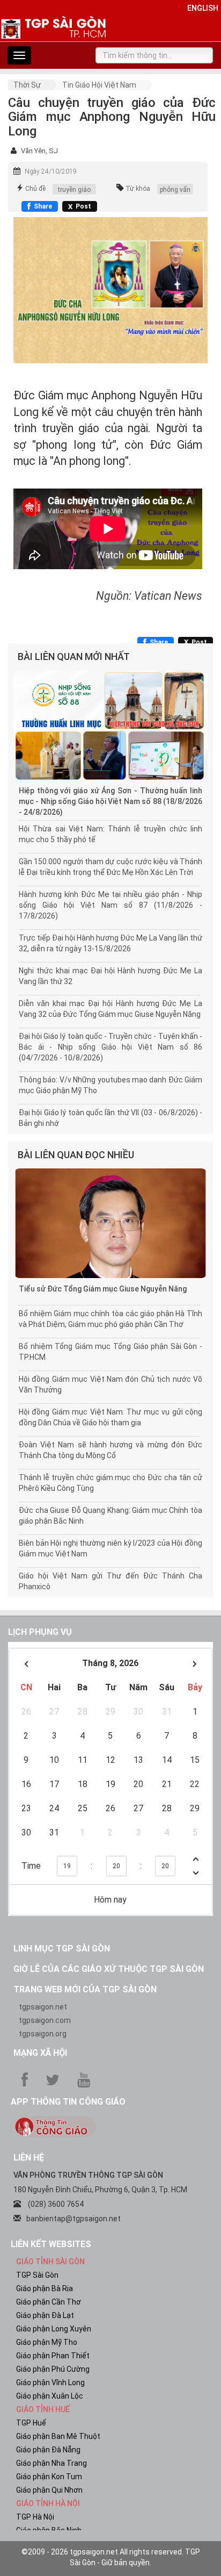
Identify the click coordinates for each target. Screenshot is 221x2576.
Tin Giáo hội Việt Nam (99, 85)
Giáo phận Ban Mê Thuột (58, 2436)
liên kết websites (51, 2244)
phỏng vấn (175, 190)
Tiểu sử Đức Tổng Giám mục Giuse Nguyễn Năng (103, 1289)
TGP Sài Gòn (37, 2275)
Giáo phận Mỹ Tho (47, 2342)
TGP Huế (31, 2423)
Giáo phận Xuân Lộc (50, 2396)
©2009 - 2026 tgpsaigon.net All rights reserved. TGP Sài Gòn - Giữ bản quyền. (111, 2557)
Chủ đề (35, 189)
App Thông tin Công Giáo (68, 2102)
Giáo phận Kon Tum (49, 2477)
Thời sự (27, 85)
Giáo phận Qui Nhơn (49, 2490)
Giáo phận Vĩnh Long (50, 2383)
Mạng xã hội (40, 2053)
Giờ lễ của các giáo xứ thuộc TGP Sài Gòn (109, 1969)
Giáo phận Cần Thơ (49, 2302)
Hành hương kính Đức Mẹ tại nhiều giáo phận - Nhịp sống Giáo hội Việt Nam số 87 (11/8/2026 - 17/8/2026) (110, 905)
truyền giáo (74, 190)
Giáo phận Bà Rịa (45, 2288)
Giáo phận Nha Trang (51, 2463)
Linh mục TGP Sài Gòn (62, 1949)
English (203, 8)
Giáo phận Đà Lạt (45, 2315)
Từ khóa (138, 189)
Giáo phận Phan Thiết (53, 2356)
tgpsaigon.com (45, 2020)
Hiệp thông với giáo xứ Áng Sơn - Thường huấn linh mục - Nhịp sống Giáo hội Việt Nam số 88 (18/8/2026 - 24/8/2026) (110, 801)
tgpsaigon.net (43, 2007)
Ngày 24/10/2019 (51, 171)
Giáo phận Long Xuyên (54, 2329)
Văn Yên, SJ (39, 151)
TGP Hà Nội (35, 2517)
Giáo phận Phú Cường (53, 2369)
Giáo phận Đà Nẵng (48, 2450)
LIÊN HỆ (29, 2158)
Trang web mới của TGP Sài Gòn (85, 1989)
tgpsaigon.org (43, 2034)
